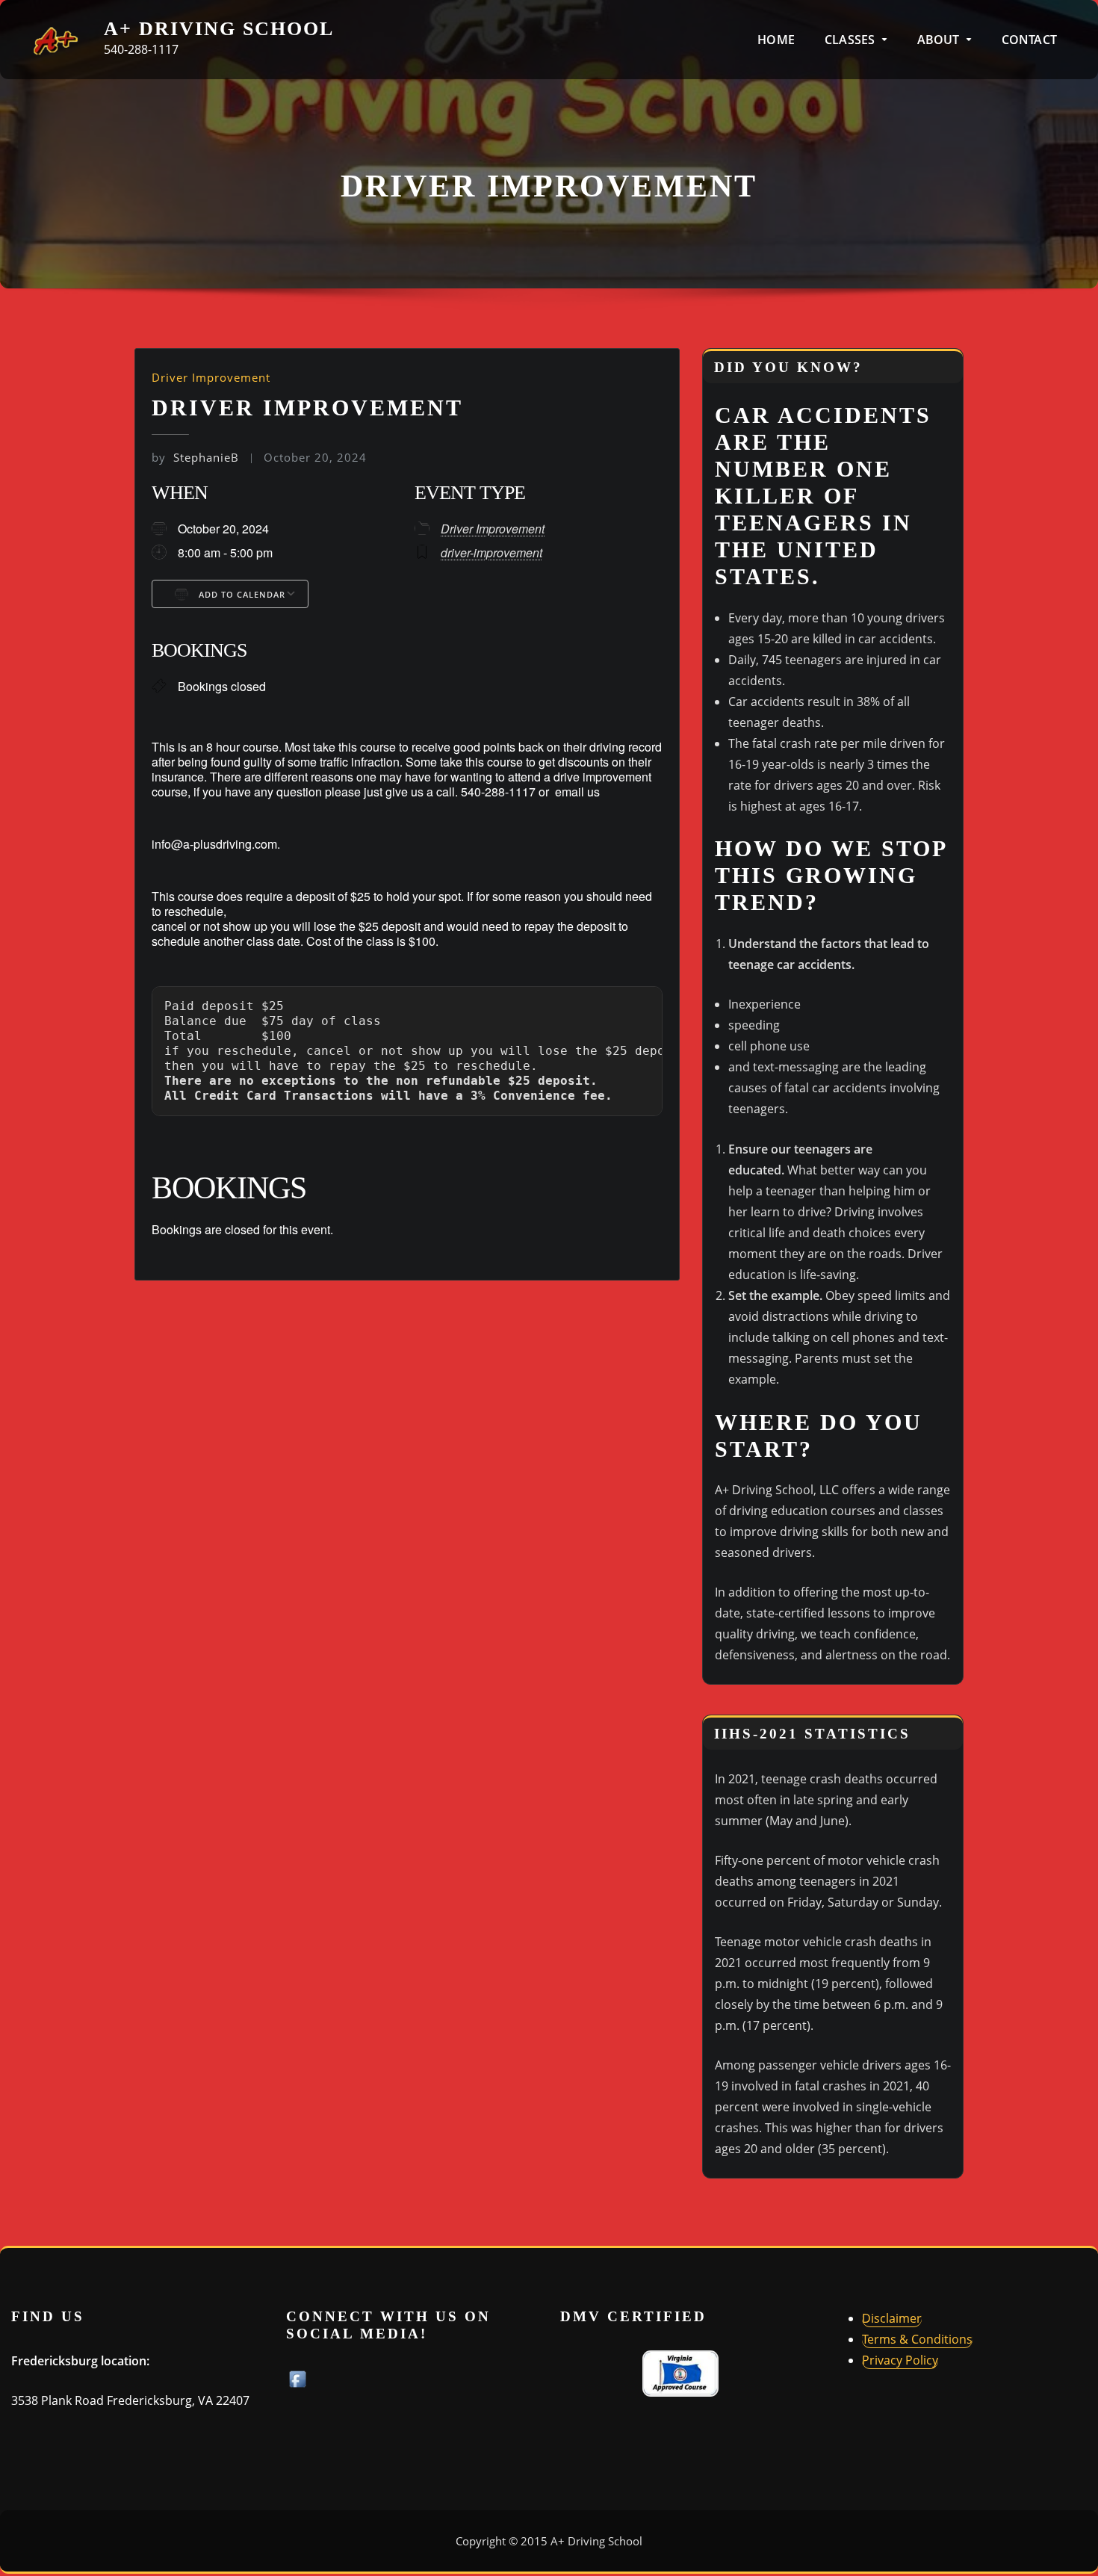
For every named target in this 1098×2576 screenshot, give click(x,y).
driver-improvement (491, 552)
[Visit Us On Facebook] (297, 2378)
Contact (1029, 40)
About (940, 40)
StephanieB (195, 457)
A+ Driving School (219, 29)
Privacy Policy (900, 2360)
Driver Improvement (211, 377)
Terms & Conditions (917, 2339)
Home (776, 40)
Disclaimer (892, 2318)
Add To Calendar (241, 594)
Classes (851, 40)
